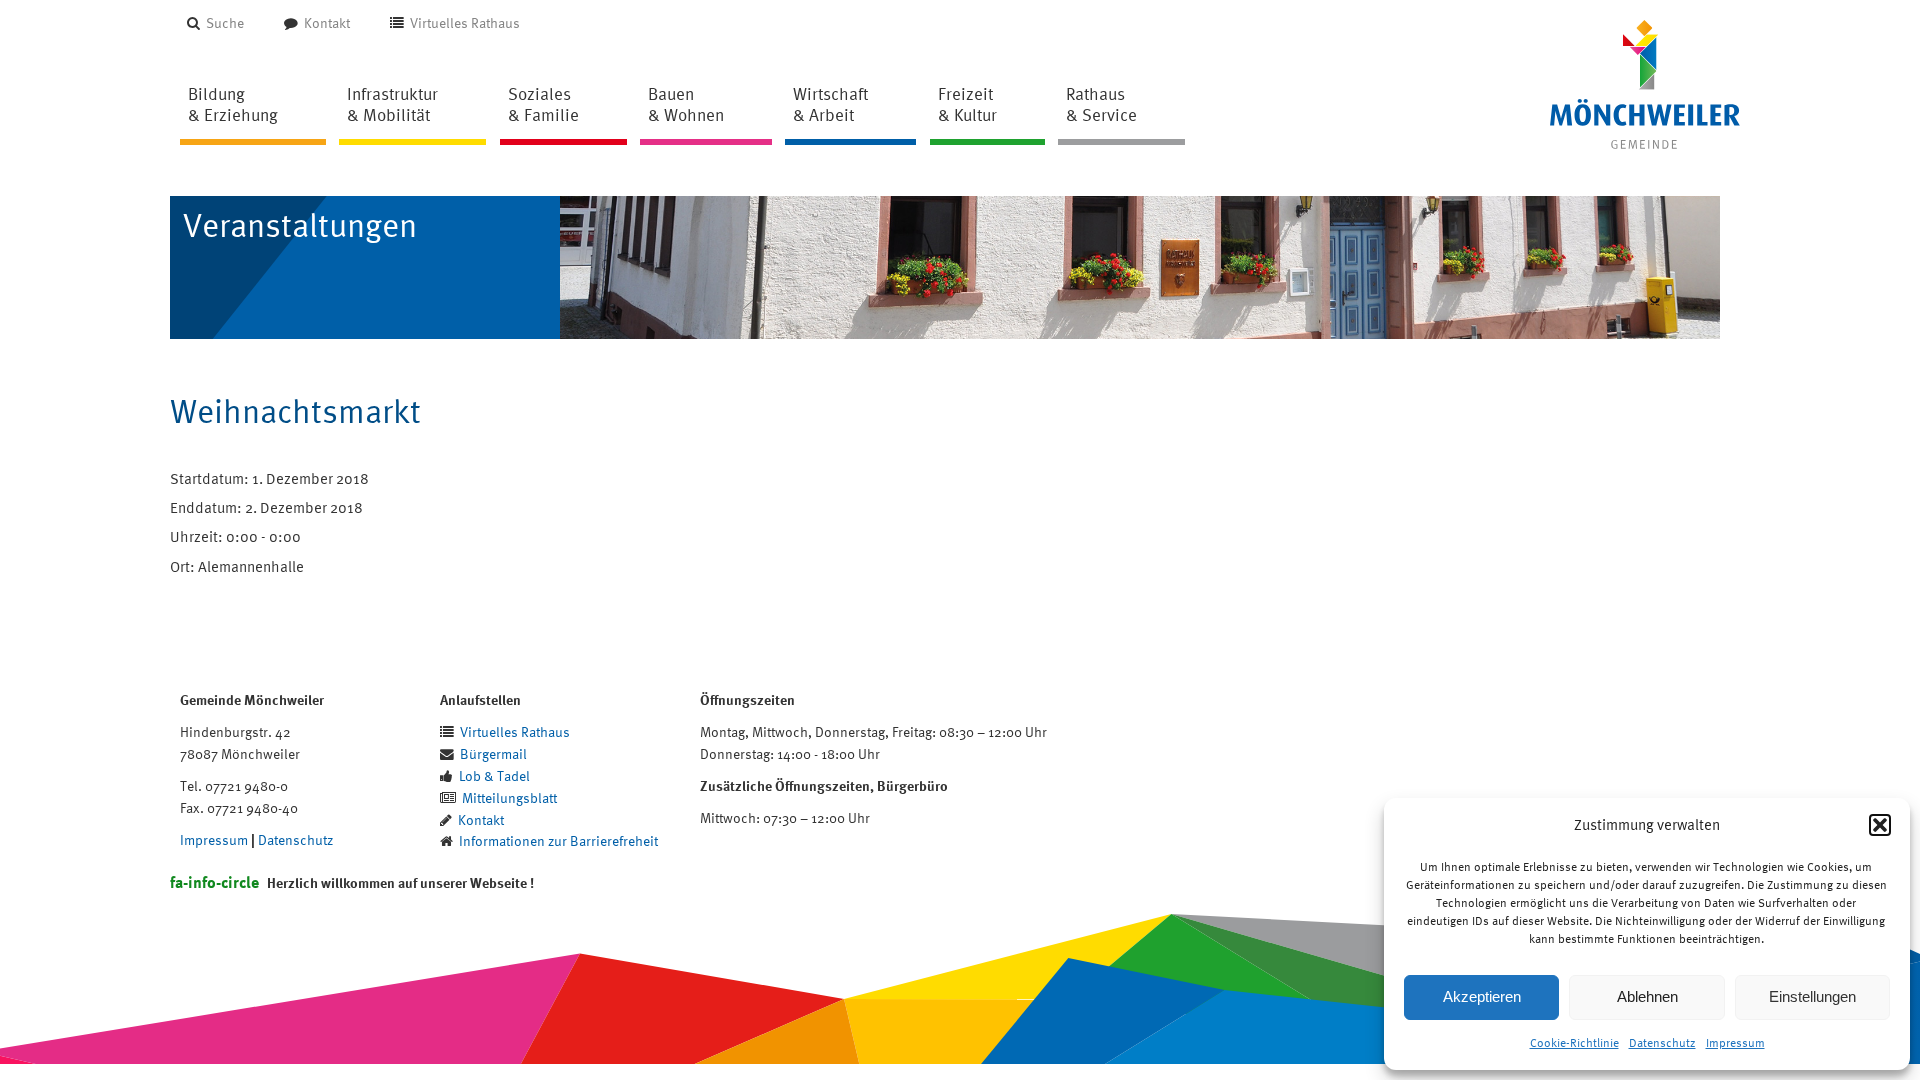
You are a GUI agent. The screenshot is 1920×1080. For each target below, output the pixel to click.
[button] (1880, 825)
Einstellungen (1812, 996)
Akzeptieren (1482, 996)
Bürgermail (493, 753)
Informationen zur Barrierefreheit (558, 840)
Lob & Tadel (494, 775)
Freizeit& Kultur (967, 104)
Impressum (1735, 1043)
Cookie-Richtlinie (1574, 1043)
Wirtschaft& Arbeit (830, 104)
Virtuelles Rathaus (465, 22)
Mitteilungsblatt (509, 797)
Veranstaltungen (300, 225)
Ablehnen (1647, 996)
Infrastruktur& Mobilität (392, 104)
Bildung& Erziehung (233, 104)
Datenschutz (1662, 1043)
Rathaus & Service (1101, 104)
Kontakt (327, 22)
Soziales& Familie (543, 104)
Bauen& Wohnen (686, 104)
